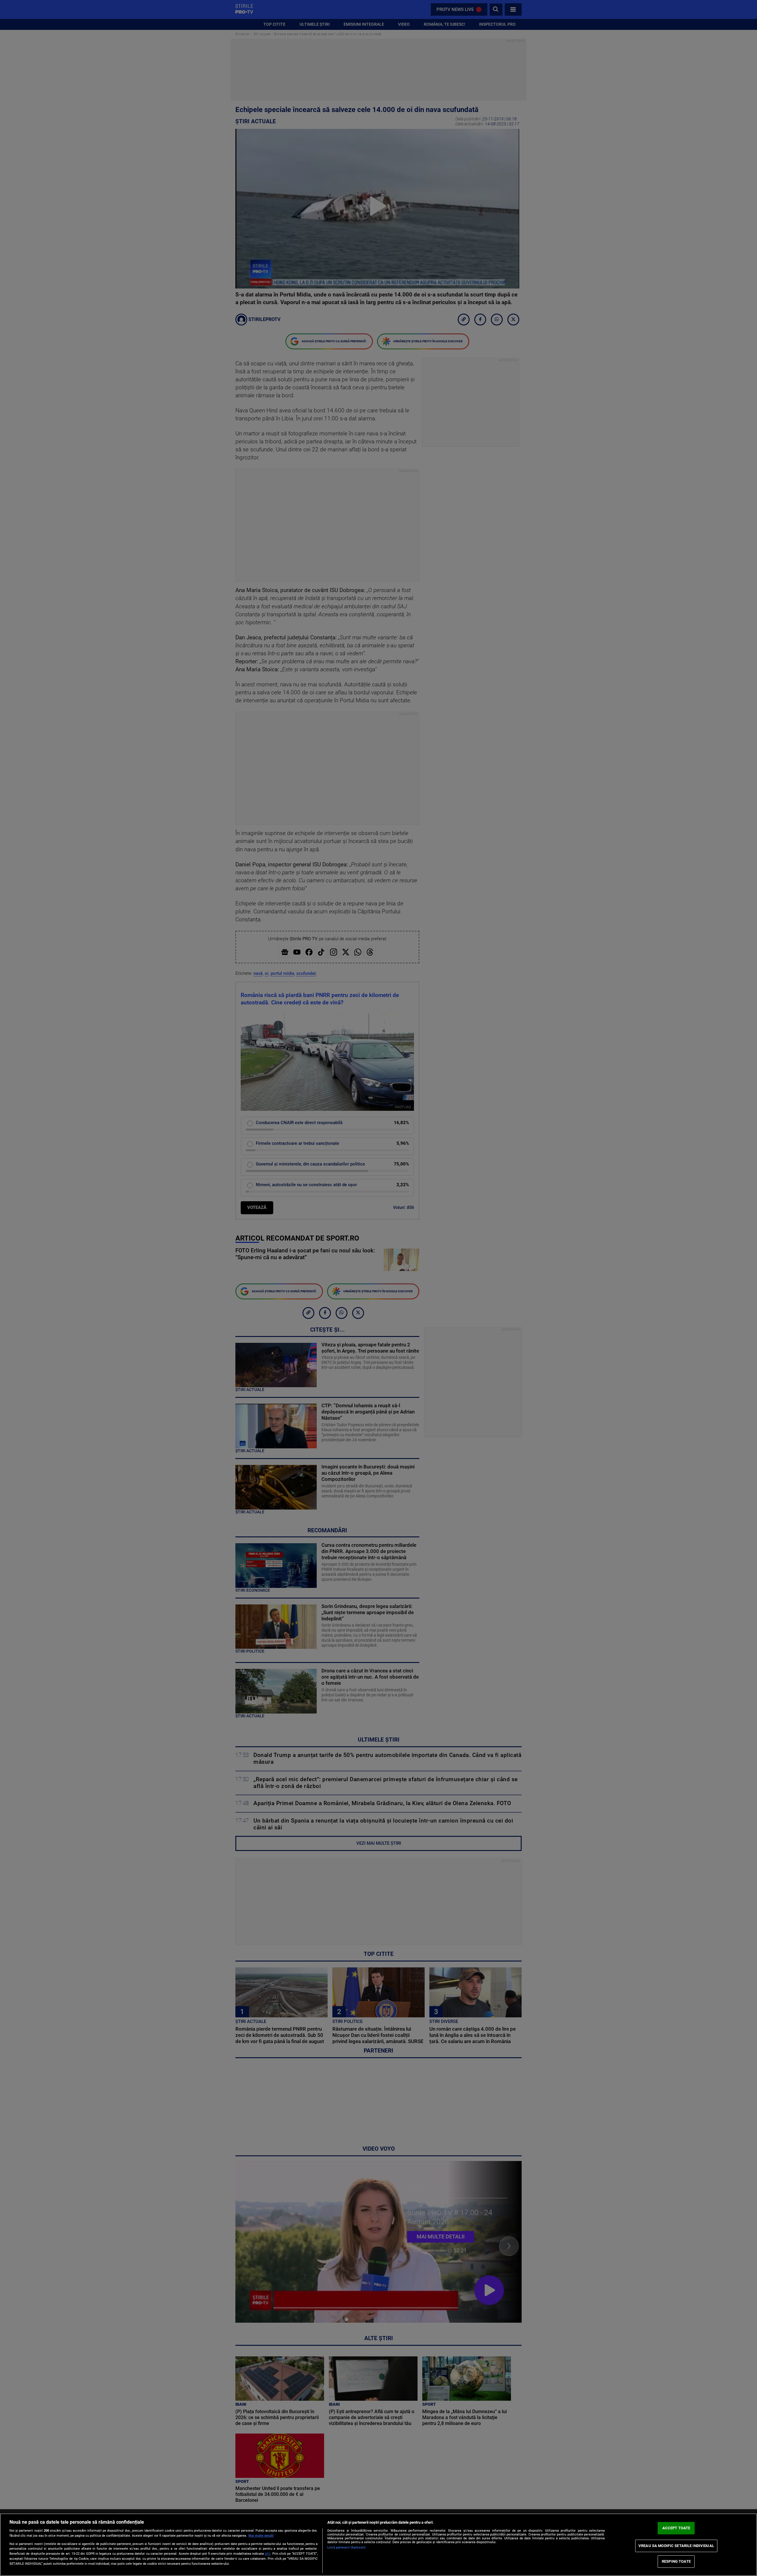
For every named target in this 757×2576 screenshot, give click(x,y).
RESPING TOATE (676, 2561)
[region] (378, 2545)
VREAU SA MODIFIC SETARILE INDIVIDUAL (676, 2546)
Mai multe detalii (261, 2536)
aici (267, 2554)
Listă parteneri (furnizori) (346, 2547)
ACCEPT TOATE (676, 2528)
